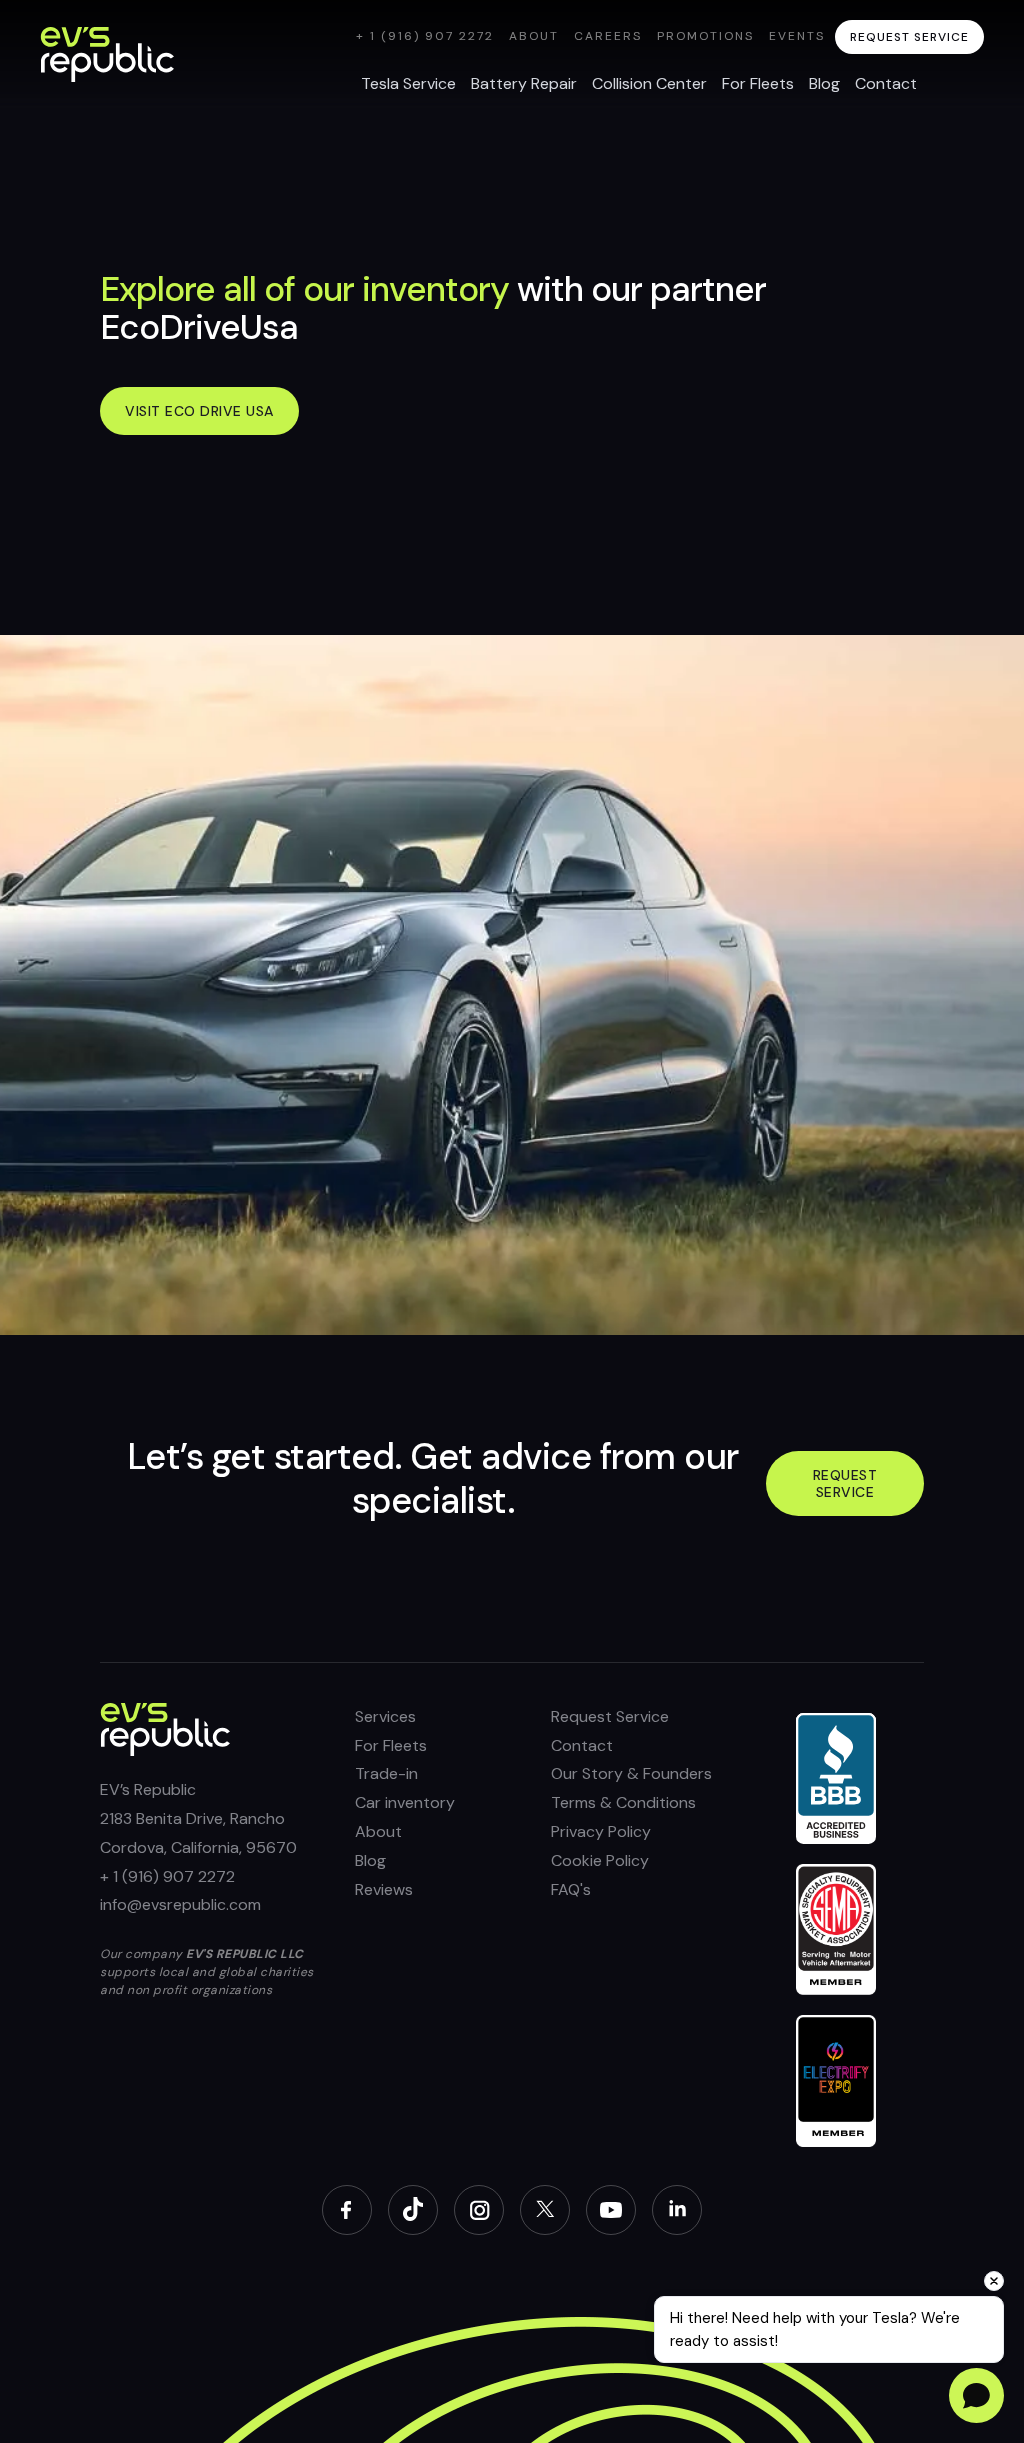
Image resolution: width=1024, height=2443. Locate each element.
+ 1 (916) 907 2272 (425, 36)
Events (797, 36)
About (534, 36)
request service (909, 37)
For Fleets (391, 1745)
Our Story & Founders (631, 1773)
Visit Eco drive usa (199, 411)
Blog (370, 1860)
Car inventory (405, 1802)
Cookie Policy (600, 1860)
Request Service (610, 1716)
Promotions (705, 36)
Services (385, 1716)
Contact (582, 1745)
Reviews (384, 1889)
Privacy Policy (601, 1831)
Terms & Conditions (623, 1802)
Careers (608, 36)
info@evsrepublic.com (180, 1904)
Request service (845, 1483)
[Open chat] (976, 2395)
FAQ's (571, 1889)
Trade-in (386, 1773)
